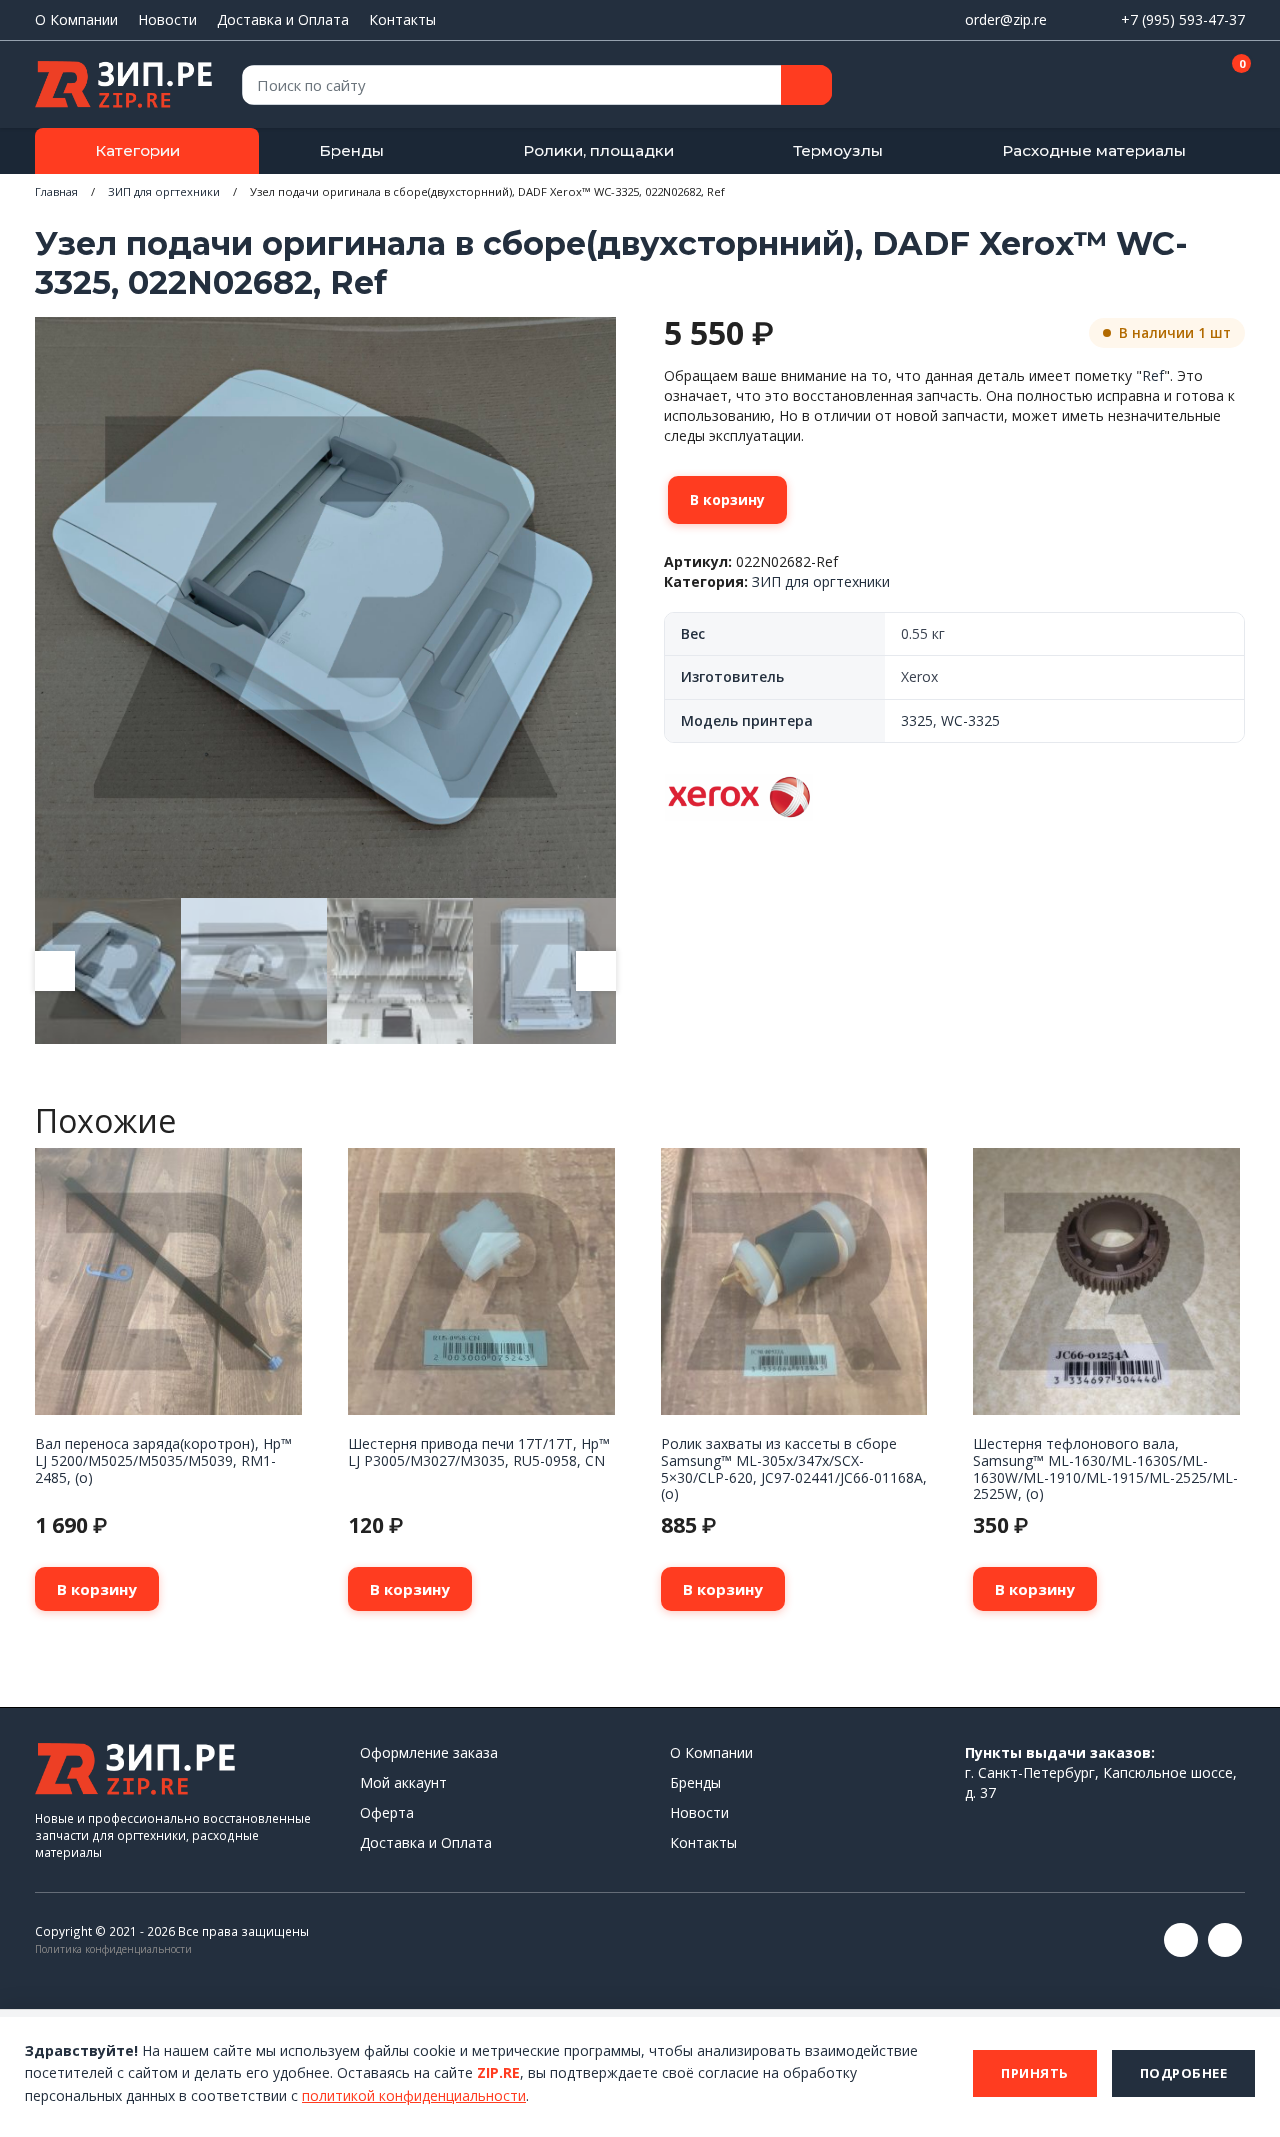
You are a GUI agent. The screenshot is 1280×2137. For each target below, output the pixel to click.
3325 (917, 720)
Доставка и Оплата (283, 19)
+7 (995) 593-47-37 (1183, 19)
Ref (1153, 375)
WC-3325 (970, 720)
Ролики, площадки (598, 150)
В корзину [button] (97, 1589)
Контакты (402, 19)
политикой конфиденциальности (414, 2095)
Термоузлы (838, 150)
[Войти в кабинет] (1159, 86)
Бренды (351, 150)
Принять (1035, 2073)
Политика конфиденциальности (113, 1949)
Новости (167, 19)
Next (596, 971)
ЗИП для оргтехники (164, 191)
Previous (55, 971)
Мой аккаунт (403, 1782)
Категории (137, 150)
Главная (56, 191)
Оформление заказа (429, 1752)
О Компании (76, 19)
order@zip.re (1006, 19)
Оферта (387, 1812)
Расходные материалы (1094, 150)
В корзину (727, 499)
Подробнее (1184, 2073)
